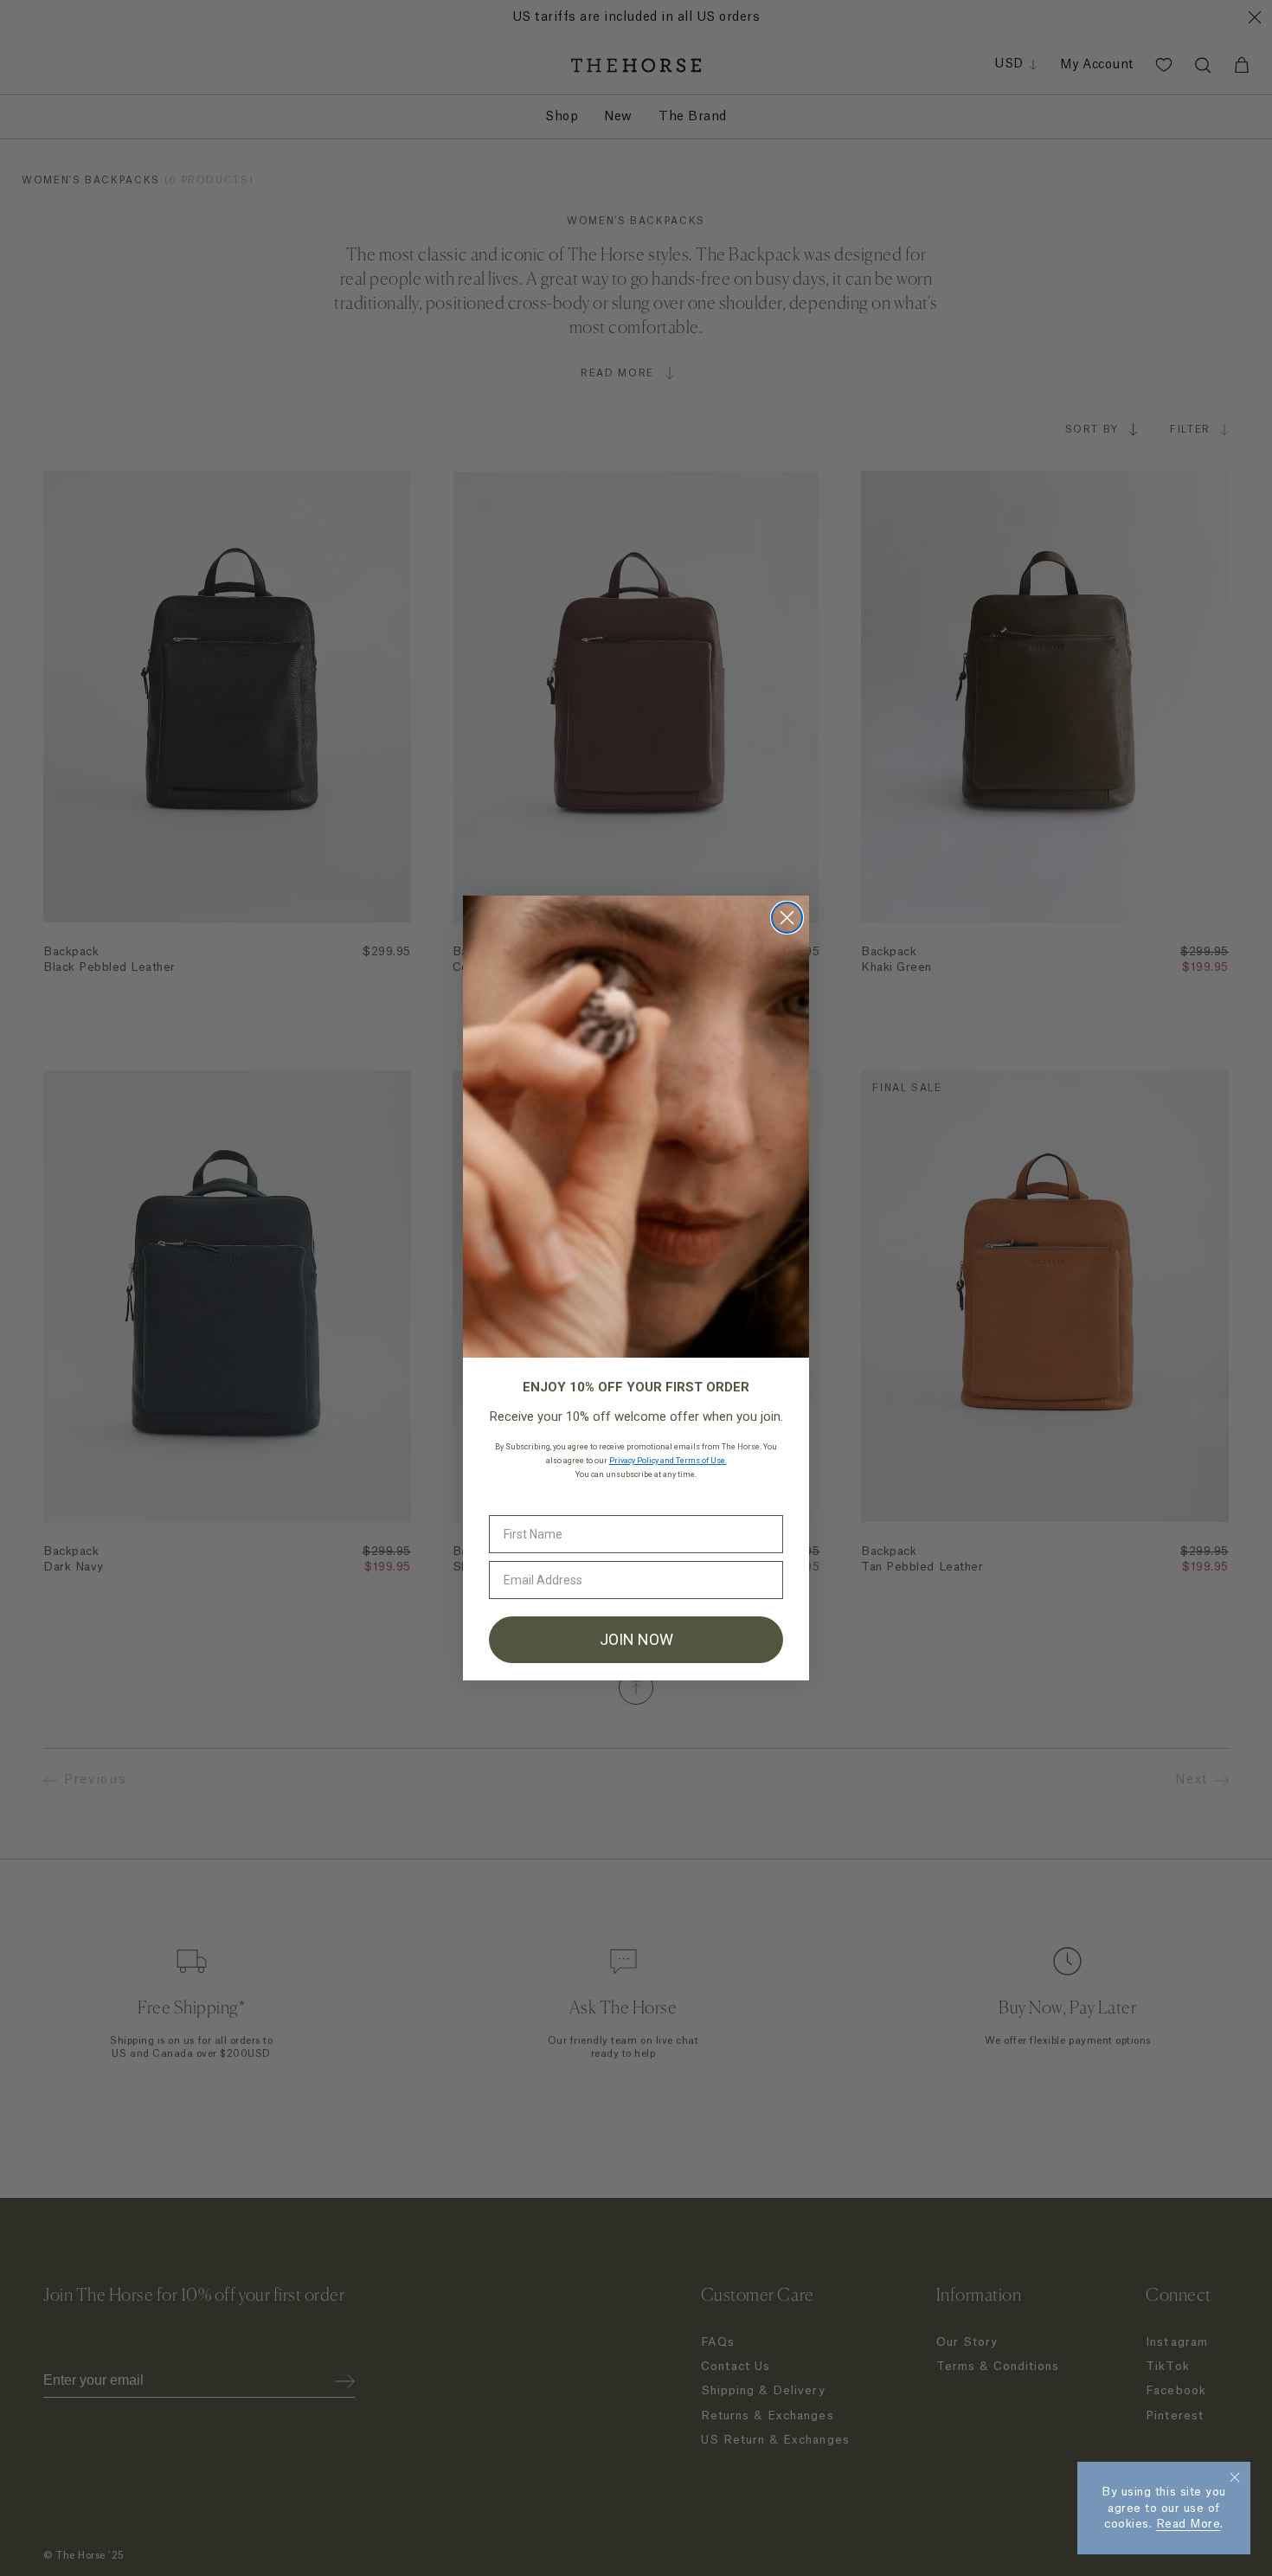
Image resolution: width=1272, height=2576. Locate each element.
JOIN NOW (636, 1639)
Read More (1188, 2524)
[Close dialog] (787, 918)
